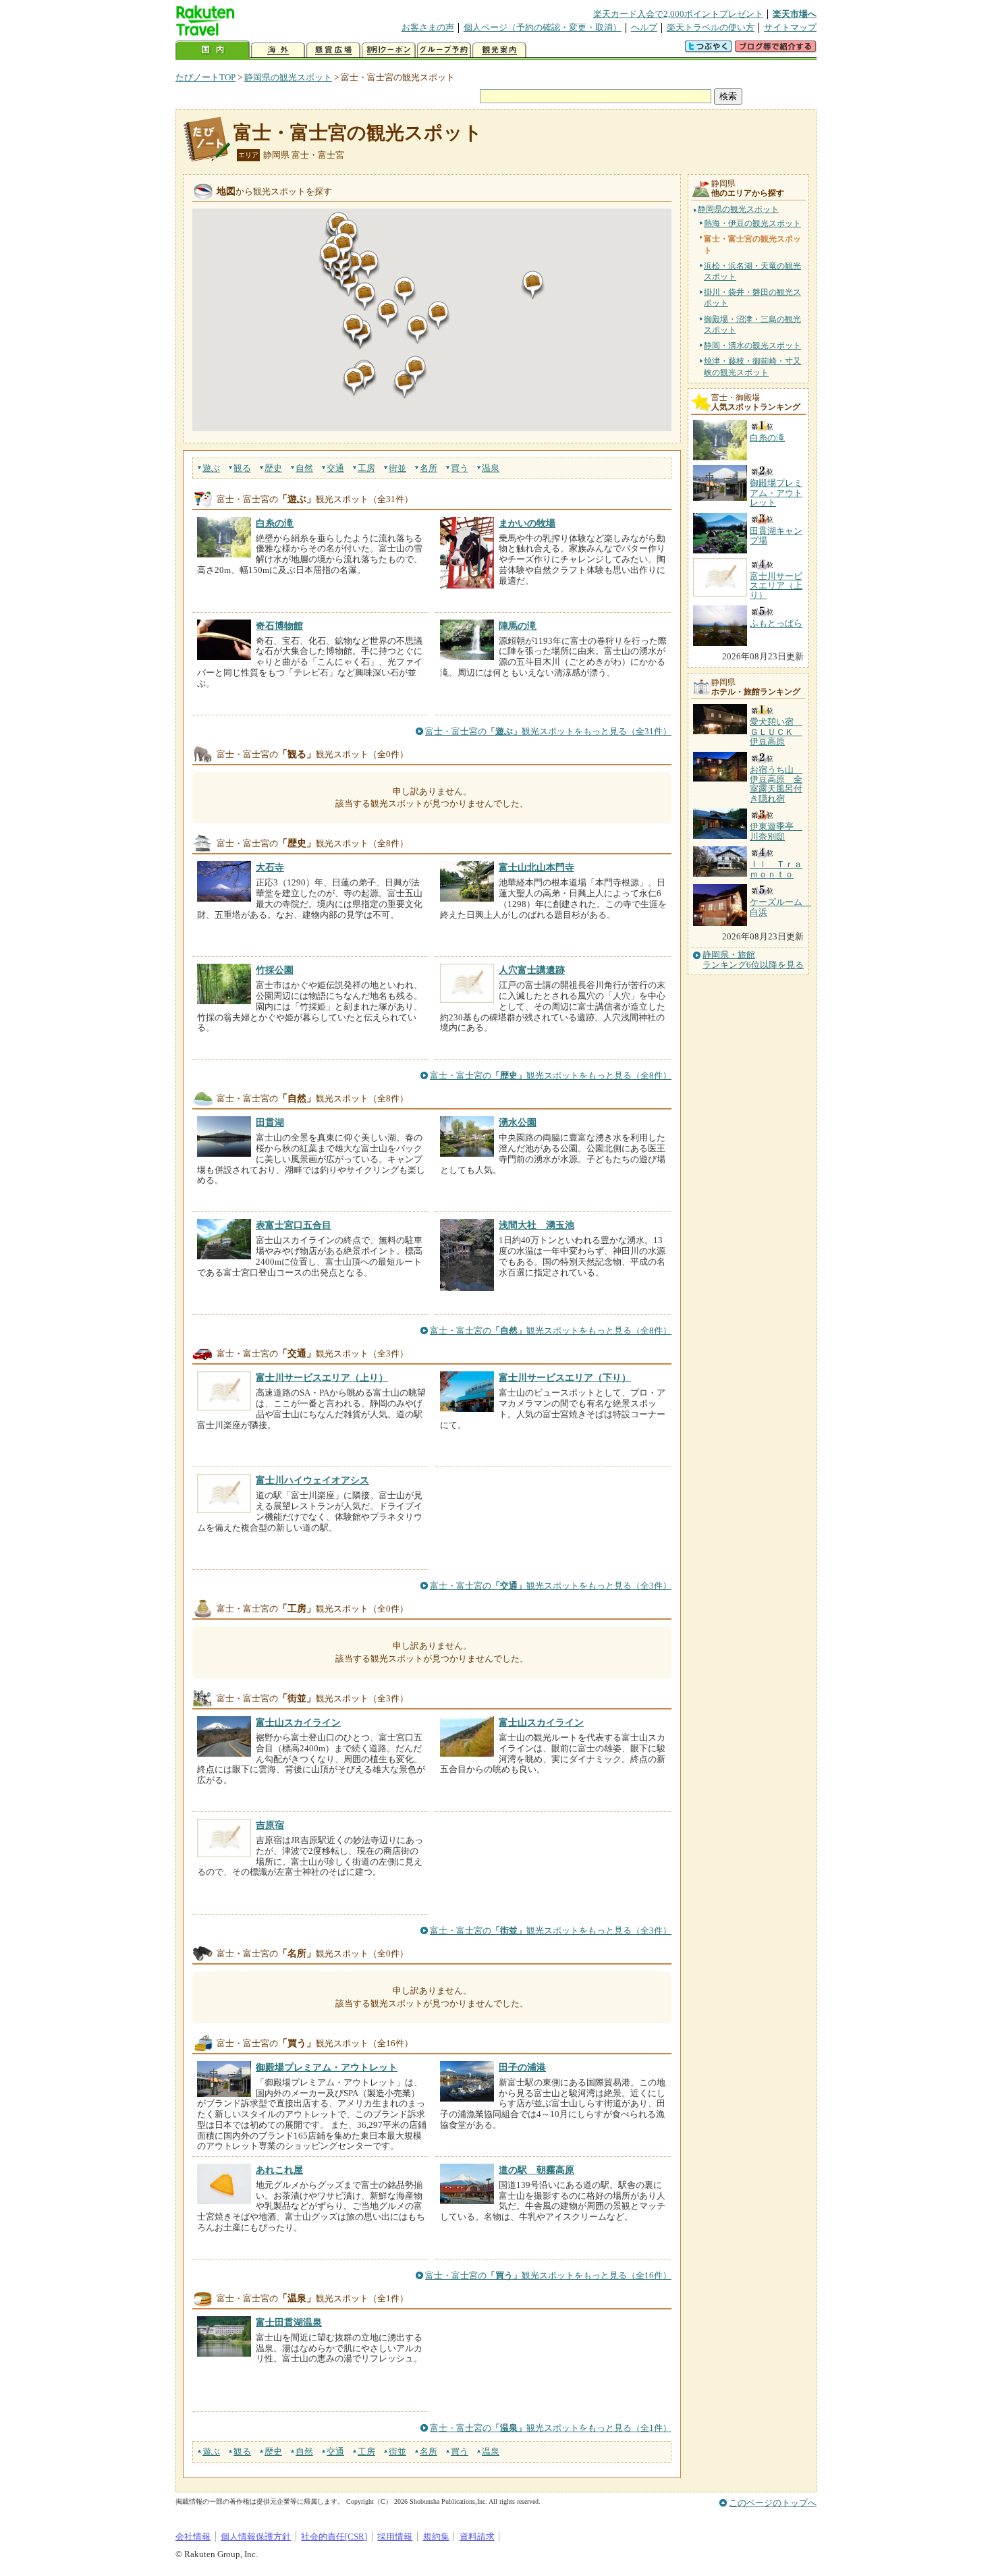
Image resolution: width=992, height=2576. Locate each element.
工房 (366, 468)
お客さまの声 (428, 27)
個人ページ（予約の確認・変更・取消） (543, 27)
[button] (533, 285)
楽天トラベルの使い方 (711, 27)
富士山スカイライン (298, 1722)
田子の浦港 (522, 2067)
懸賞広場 (333, 50)
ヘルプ (644, 27)
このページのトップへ (773, 2503)
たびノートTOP (205, 77)
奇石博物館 (279, 626)
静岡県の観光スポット (288, 77)
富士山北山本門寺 (536, 867)
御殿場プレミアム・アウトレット (327, 2067)
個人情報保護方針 (256, 2537)
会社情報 (193, 2537)
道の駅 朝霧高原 (536, 2170)
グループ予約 (444, 50)
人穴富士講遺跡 (532, 970)
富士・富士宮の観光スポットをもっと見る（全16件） (548, 2275)
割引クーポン (389, 50)
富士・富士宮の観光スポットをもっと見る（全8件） (551, 1075)
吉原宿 (270, 1825)
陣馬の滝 (518, 626)
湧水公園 (518, 1122)
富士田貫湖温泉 (289, 2322)
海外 (278, 50)
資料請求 (477, 2537)
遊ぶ (211, 468)
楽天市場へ (795, 14)
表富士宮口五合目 (294, 1225)
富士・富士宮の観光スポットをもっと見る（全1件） (551, 2428)
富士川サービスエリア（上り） (322, 1377)
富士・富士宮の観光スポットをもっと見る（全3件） (551, 1586)
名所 (429, 468)
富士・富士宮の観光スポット (358, 133)
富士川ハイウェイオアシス (312, 1480)
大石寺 (270, 867)
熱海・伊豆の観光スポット (752, 223)
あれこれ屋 (279, 2170)
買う (460, 468)
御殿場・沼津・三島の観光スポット (752, 325)
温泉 (491, 468)
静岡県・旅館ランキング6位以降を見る (753, 960)
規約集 (436, 2537)
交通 (335, 468)
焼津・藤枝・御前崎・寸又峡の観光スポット (752, 366)
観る (242, 468)
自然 (304, 468)
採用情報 (395, 2537)
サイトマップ (790, 27)
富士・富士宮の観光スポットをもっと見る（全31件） (548, 731)
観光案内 (499, 50)
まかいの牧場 (527, 523)
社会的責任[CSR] (334, 2537)
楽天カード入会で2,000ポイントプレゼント (678, 14)
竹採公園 (275, 970)
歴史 (273, 468)
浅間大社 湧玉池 (536, 1225)
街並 (397, 468)
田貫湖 (270, 1122)
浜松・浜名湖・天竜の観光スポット (752, 271)
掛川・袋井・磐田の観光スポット (752, 298)
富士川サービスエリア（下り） (565, 1377)
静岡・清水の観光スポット (752, 346)
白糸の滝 (275, 523)
